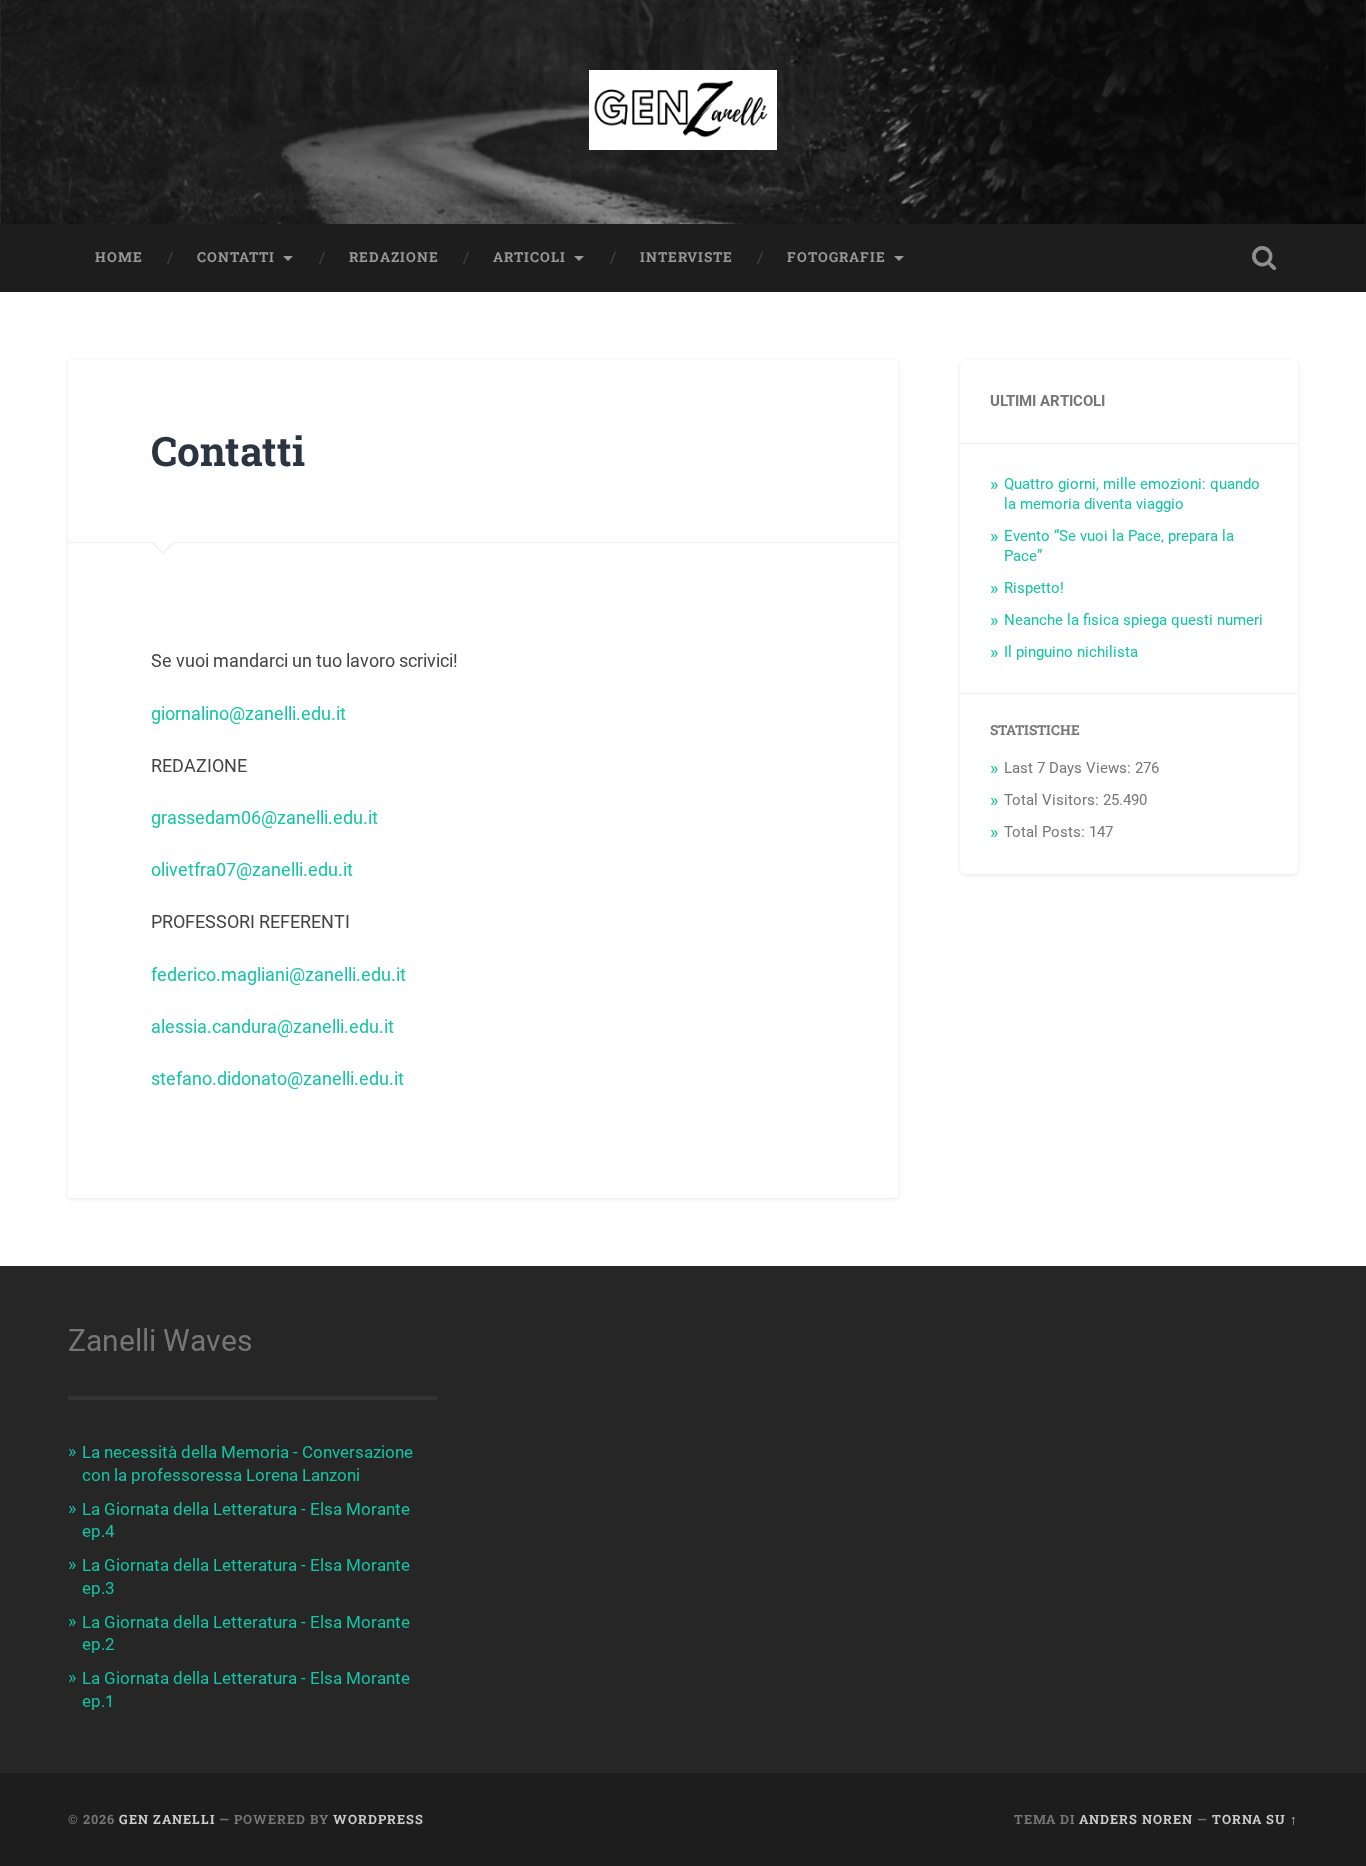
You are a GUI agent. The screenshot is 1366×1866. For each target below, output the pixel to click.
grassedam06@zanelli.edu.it (264, 817)
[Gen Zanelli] (683, 112)
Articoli (529, 257)
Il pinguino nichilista (1071, 652)
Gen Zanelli (167, 1819)
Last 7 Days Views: (1069, 768)
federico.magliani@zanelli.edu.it (278, 974)
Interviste (686, 257)
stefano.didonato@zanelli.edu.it (277, 1078)
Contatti (236, 257)
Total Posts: (1046, 832)
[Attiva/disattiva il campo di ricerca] (1264, 258)
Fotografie (836, 257)
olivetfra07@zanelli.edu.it (252, 869)
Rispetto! (1034, 588)
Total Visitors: (1053, 800)
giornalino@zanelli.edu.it (248, 713)
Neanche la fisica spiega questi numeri (1133, 620)
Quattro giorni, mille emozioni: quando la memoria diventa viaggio (1132, 494)
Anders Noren (1136, 1819)
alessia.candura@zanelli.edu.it (272, 1026)
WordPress (378, 1819)
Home (119, 257)
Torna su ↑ (1255, 1819)
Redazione (394, 257)
